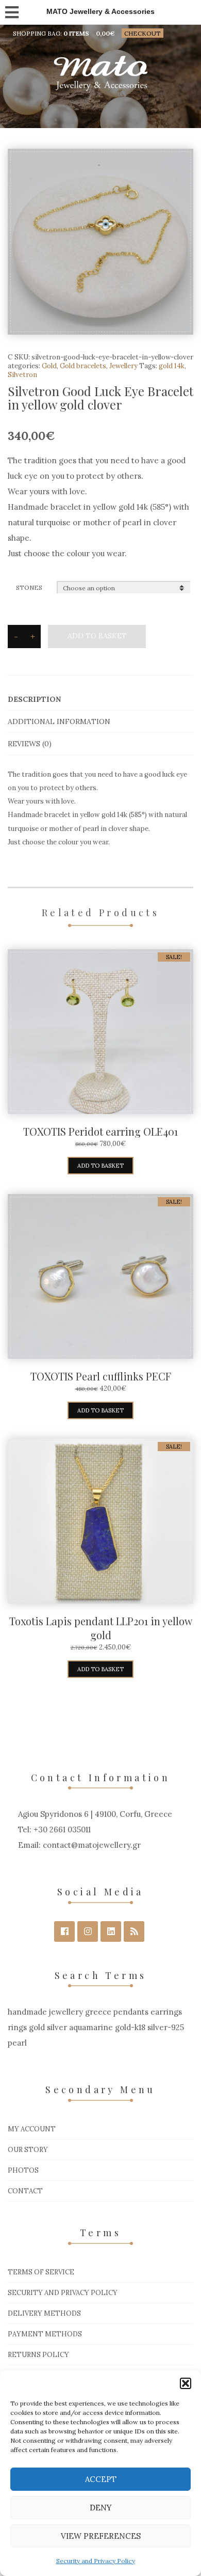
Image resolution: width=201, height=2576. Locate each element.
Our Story (28, 2150)
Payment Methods (45, 2334)
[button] (186, 2383)
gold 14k (172, 366)
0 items (76, 33)
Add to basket (97, 636)
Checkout (143, 33)
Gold (49, 366)
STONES (29, 587)
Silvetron (22, 375)
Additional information (59, 721)
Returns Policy (38, 2355)
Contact (25, 2191)
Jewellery (123, 366)
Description (34, 699)
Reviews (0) (30, 744)
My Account (32, 2129)
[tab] (100, 700)
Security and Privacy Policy (96, 2561)
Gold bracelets (83, 366)
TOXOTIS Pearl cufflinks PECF (101, 1376)
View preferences (101, 2536)
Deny (101, 2508)
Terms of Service (41, 2272)
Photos (23, 2170)
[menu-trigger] (11, 10)
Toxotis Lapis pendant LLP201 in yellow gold (101, 1628)
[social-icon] (64, 1931)
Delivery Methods (44, 2313)
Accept (101, 2479)
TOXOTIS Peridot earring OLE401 (100, 1131)
